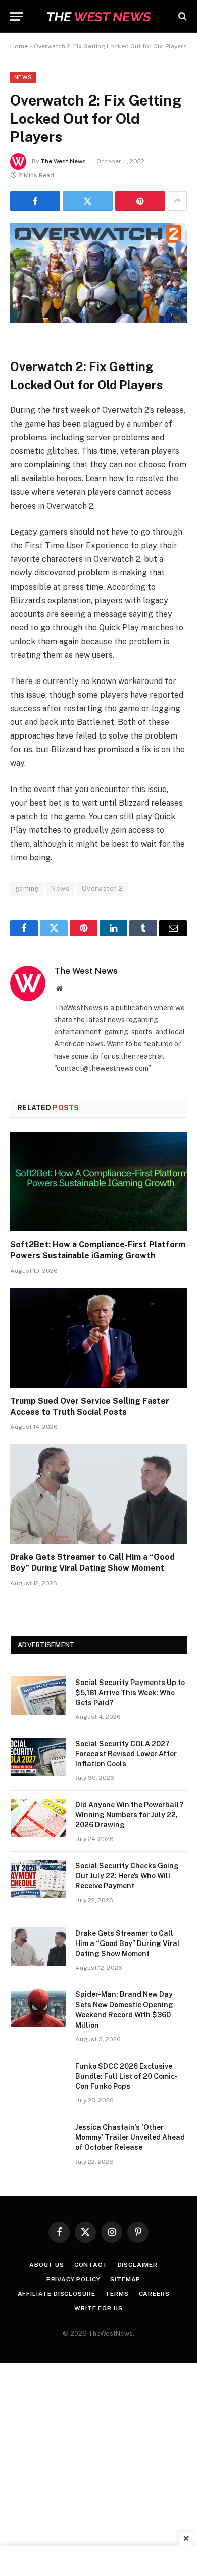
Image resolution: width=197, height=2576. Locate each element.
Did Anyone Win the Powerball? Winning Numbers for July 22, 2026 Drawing (129, 1815)
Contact (91, 2265)
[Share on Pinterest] (140, 201)
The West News (63, 161)
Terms (117, 2294)
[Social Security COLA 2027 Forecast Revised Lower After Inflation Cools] (38, 1757)
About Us (47, 2265)
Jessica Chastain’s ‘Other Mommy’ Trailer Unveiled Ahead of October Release (130, 2137)
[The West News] (98, 16)
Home (19, 46)
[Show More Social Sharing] (177, 201)
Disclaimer (138, 2265)
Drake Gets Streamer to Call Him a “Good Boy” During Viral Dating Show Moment (128, 1943)
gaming (27, 889)
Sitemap (125, 2279)
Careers (154, 2294)
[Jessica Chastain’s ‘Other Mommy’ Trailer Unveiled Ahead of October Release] (38, 2140)
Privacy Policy (73, 2279)
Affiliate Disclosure (57, 2294)
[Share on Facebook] (35, 201)
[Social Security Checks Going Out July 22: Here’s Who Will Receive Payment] (38, 1879)
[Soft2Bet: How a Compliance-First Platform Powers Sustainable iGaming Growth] (98, 1182)
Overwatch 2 (102, 889)
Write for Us (98, 2308)
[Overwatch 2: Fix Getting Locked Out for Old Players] (98, 320)
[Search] (182, 16)
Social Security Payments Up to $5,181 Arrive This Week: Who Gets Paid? (130, 1693)
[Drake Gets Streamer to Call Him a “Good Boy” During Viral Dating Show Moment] (98, 1494)
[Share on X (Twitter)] (88, 201)
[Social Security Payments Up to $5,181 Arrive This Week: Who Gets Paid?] (38, 1696)
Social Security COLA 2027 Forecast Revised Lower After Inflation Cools (126, 1754)
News (23, 77)
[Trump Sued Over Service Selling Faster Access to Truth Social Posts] (98, 1338)
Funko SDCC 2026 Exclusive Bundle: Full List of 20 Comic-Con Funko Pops (127, 2076)
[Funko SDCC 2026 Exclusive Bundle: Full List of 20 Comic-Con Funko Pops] (38, 2079)
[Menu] (17, 16)
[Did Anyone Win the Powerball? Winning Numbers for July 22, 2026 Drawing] (38, 1818)
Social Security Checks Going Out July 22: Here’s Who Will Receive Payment (127, 1876)
